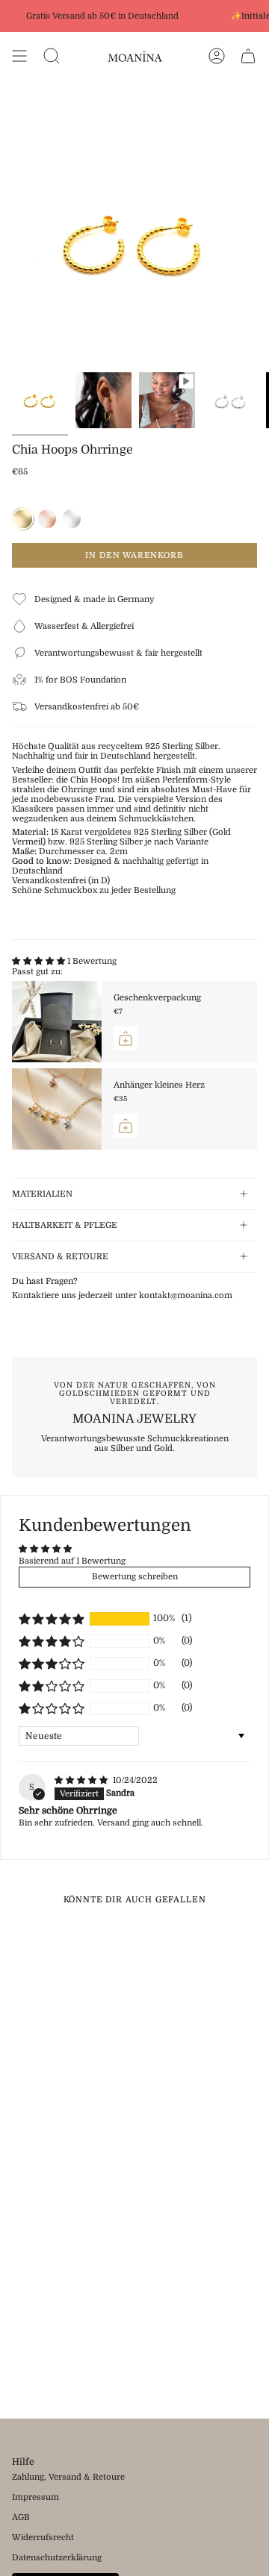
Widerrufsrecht (43, 2538)
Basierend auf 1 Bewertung (72, 1561)
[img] (82, 1780)
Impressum (35, 2497)
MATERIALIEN (42, 1194)
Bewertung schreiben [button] (135, 1577)
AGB (21, 2517)
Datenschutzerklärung (57, 2558)
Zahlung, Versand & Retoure (68, 2477)
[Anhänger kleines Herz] (57, 1109)
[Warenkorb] (248, 56)
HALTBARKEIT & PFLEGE (65, 1225)
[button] (40, 961)
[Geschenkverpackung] (57, 1022)
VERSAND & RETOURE (60, 1257)
